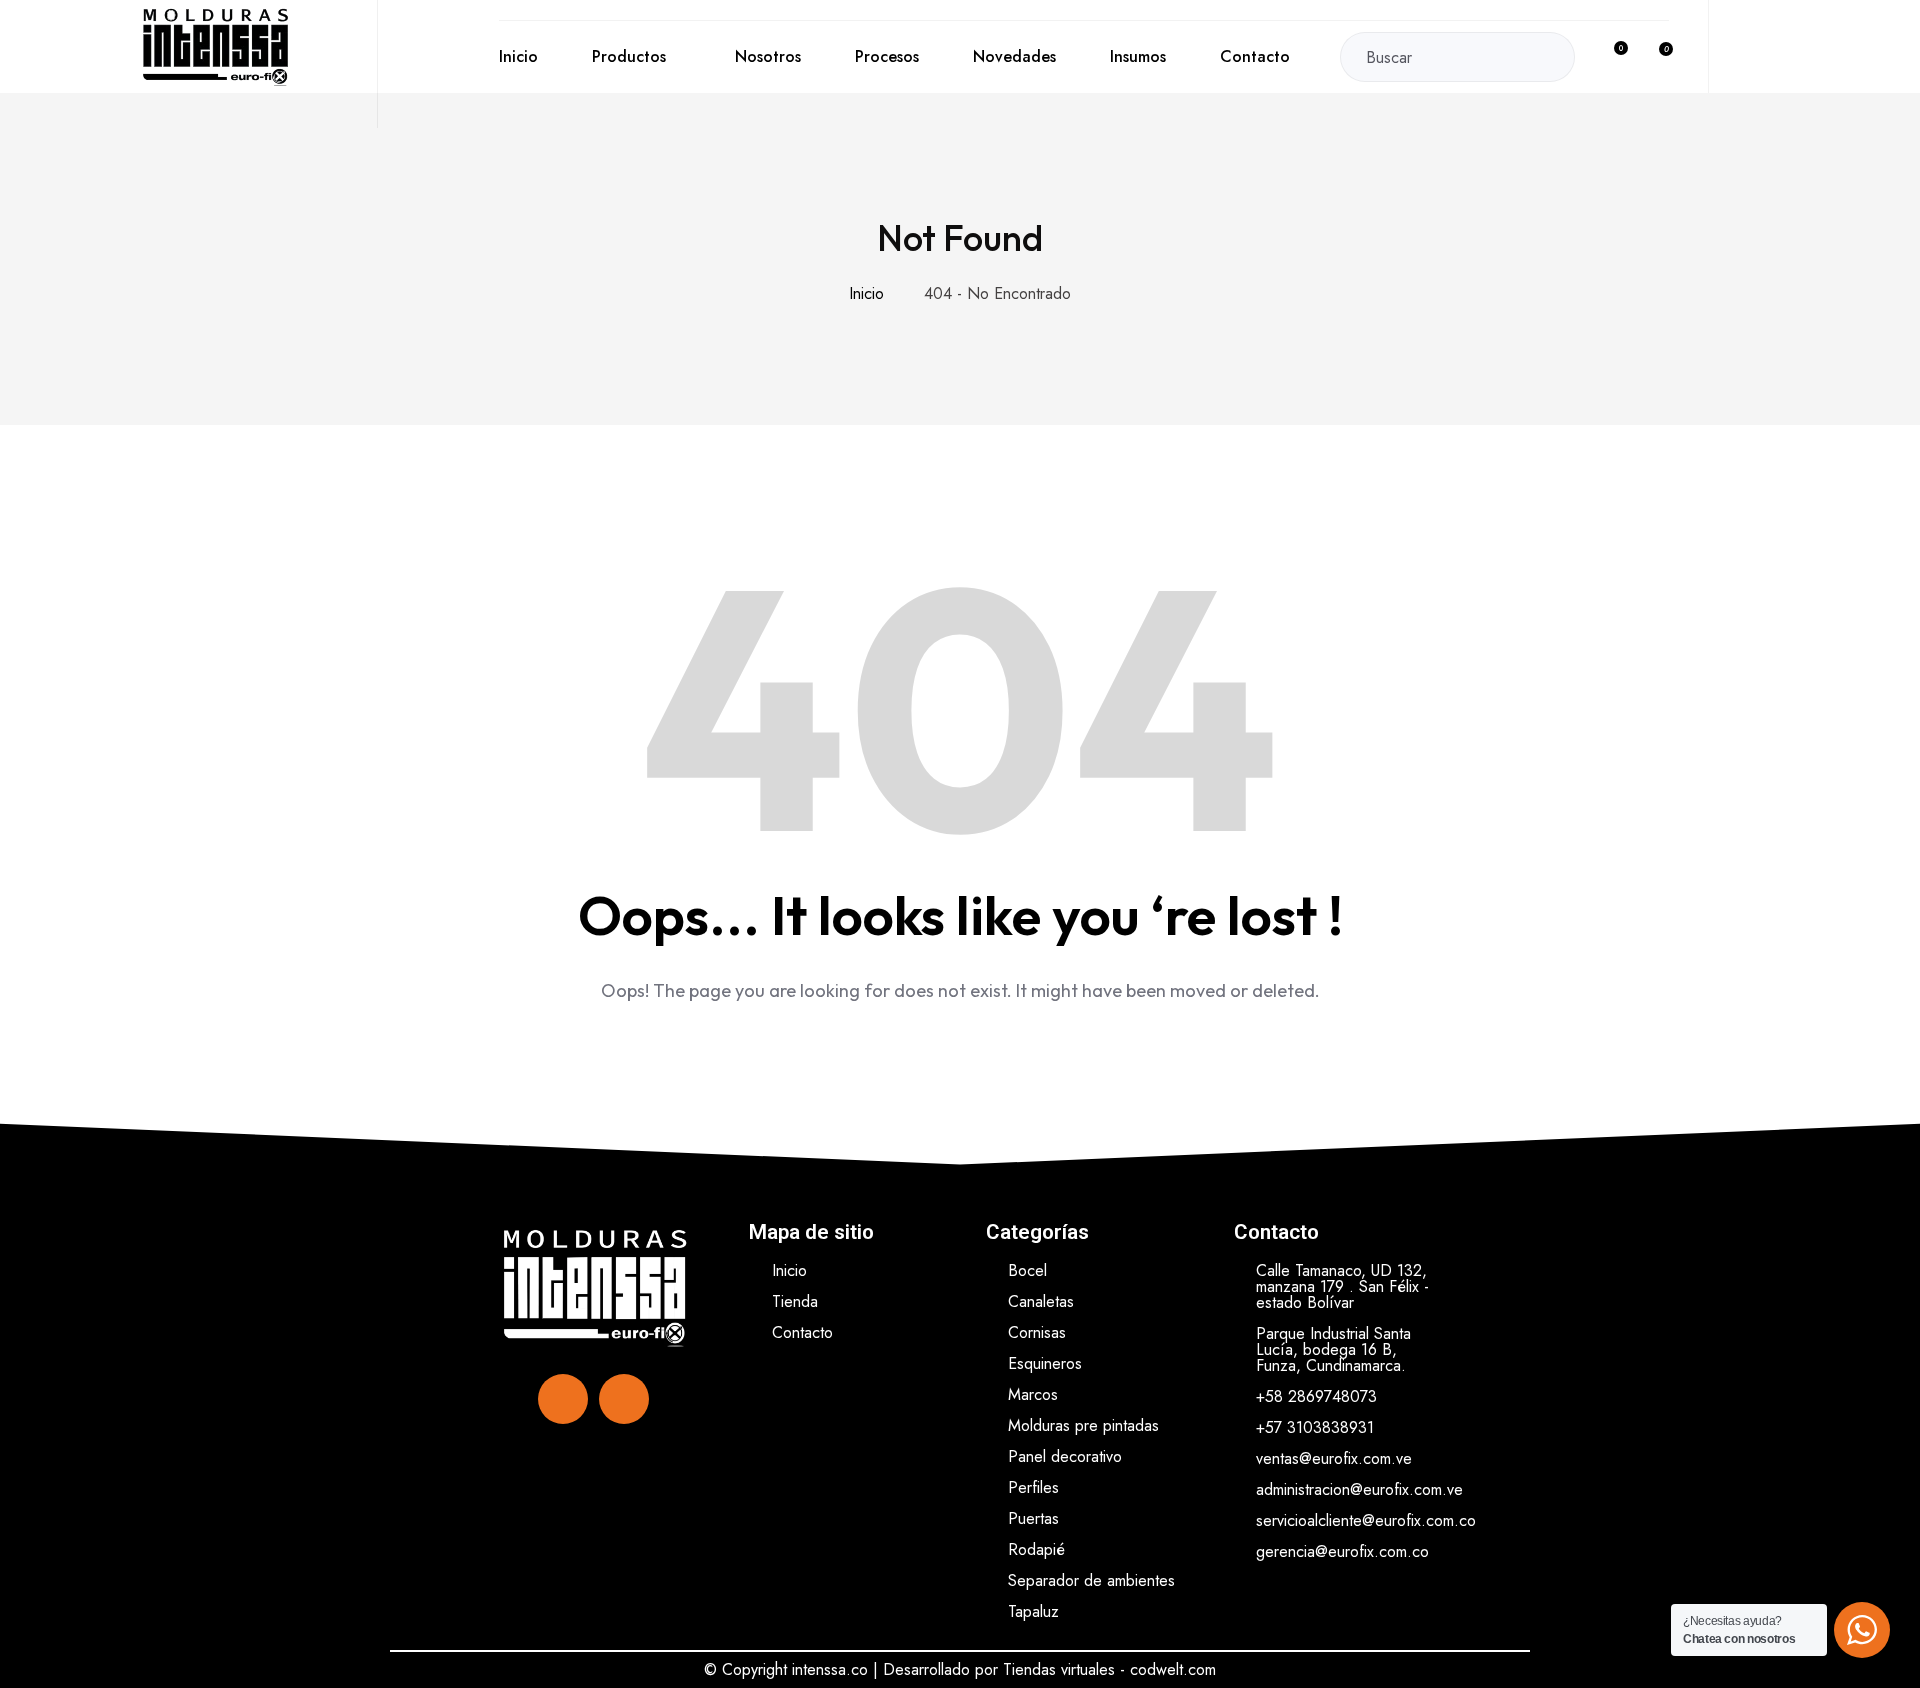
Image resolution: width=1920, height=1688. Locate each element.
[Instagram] (624, 1399)
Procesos (887, 56)
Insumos (1138, 56)
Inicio (518, 56)
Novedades (1014, 56)
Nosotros (768, 56)
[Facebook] (563, 1399)
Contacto (1255, 56)
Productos (629, 56)
